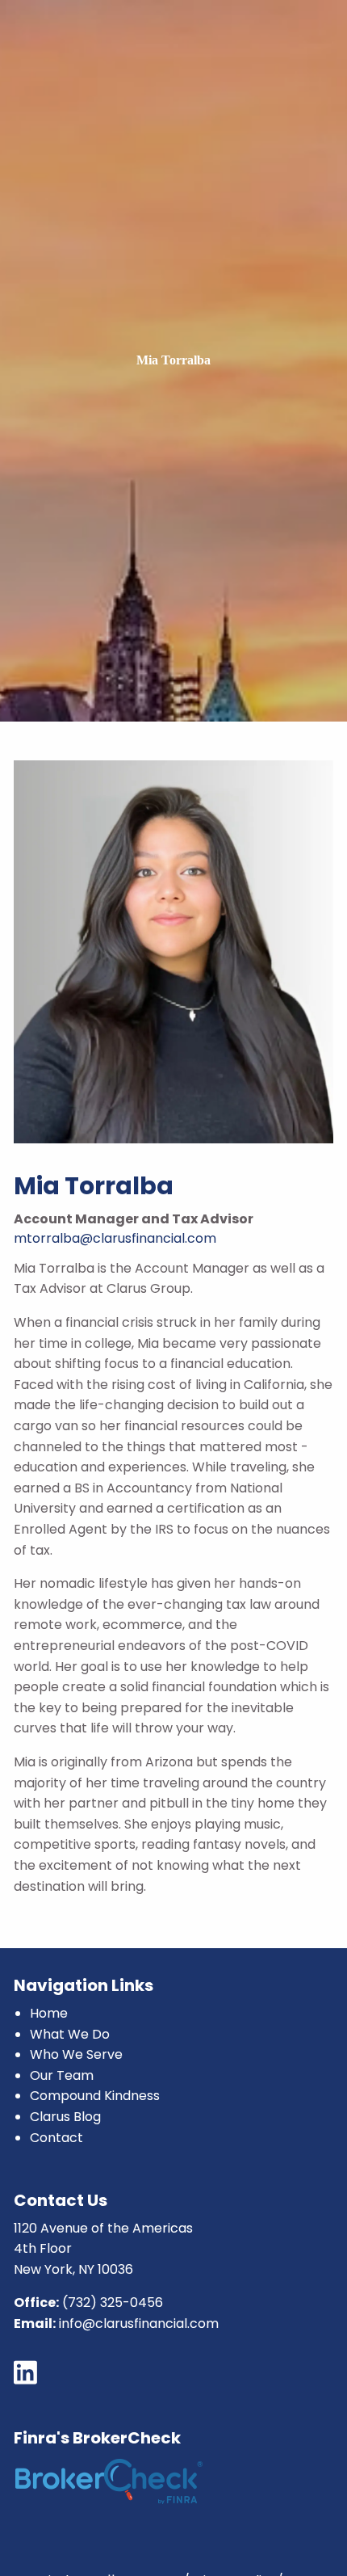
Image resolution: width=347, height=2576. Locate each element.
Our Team (62, 2075)
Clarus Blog (65, 2117)
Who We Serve (76, 2054)
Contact (56, 2138)
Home (49, 2013)
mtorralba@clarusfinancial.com (115, 1238)
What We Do (70, 2034)
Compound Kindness (95, 2096)
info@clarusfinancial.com (139, 2323)
